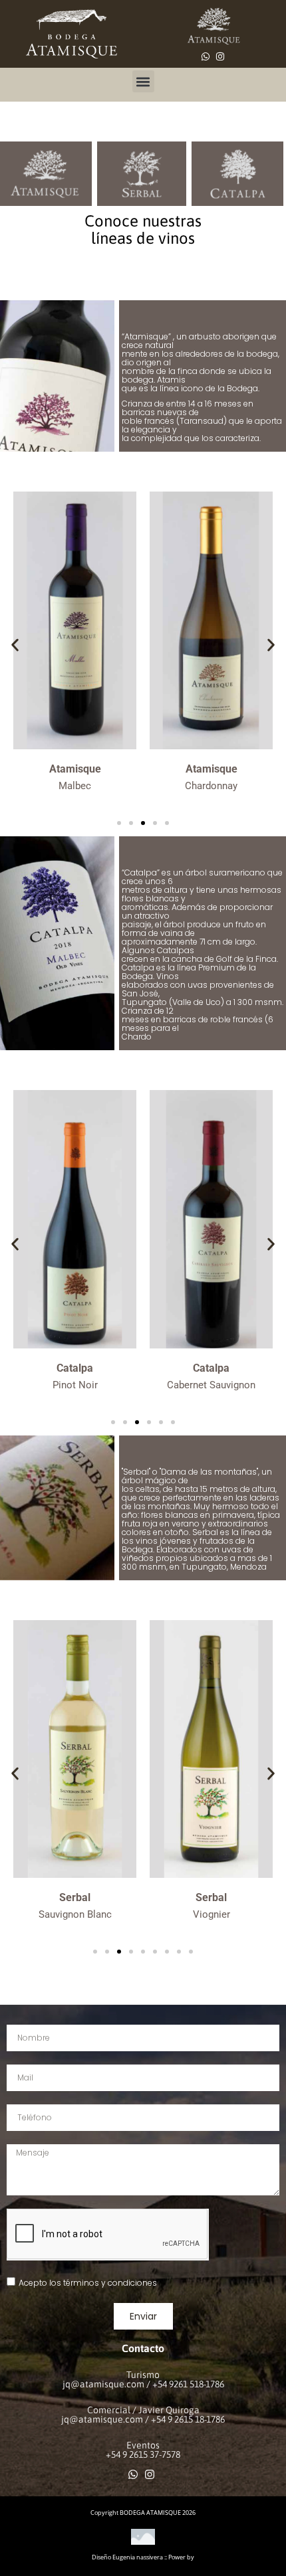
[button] (143, 81)
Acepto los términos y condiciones (88, 2283)
